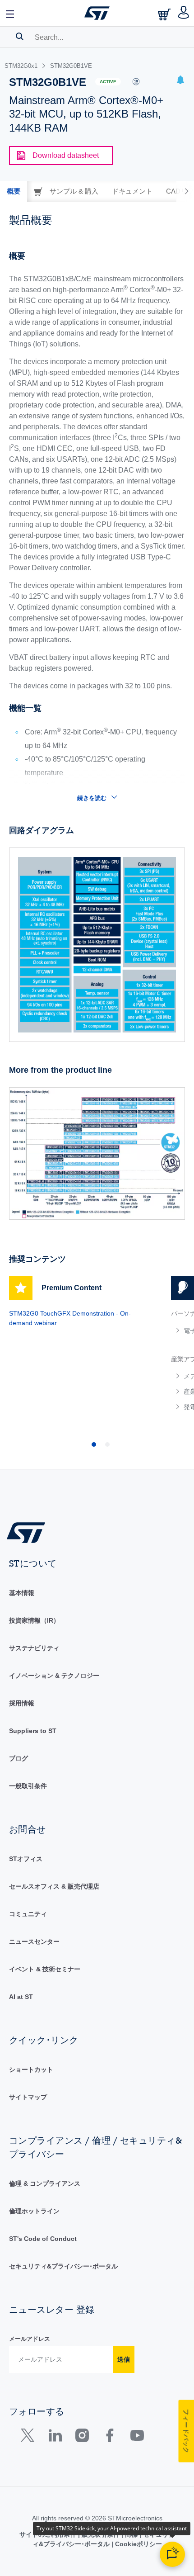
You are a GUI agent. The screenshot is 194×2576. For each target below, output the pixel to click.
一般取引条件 (28, 1786)
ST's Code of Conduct (43, 2239)
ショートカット (31, 2069)
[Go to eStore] (165, 14)
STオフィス (26, 1859)
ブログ (18, 1758)
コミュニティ (28, 1914)
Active (108, 82)
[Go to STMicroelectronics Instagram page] (82, 2437)
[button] (10, 13)
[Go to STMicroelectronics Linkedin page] (55, 2437)
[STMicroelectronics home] (97, 13)
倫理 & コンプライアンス (45, 2183)
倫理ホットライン (34, 2211)
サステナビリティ (34, 1648)
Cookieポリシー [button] (138, 2544)
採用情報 (22, 1703)
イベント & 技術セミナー (45, 1969)
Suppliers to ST (33, 1731)
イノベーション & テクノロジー (54, 1676)
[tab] (14, 191)
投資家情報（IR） (34, 1620)
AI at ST (21, 1997)
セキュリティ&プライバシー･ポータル (63, 2266)
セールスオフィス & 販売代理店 (54, 1886)
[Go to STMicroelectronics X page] (30, 2437)
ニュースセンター (34, 1941)
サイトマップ (28, 2097)
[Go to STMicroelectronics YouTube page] (137, 2437)
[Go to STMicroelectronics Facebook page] (109, 2437)
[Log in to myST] (184, 13)
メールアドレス (30, 2339)
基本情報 (22, 1593)
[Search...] (20, 36)
